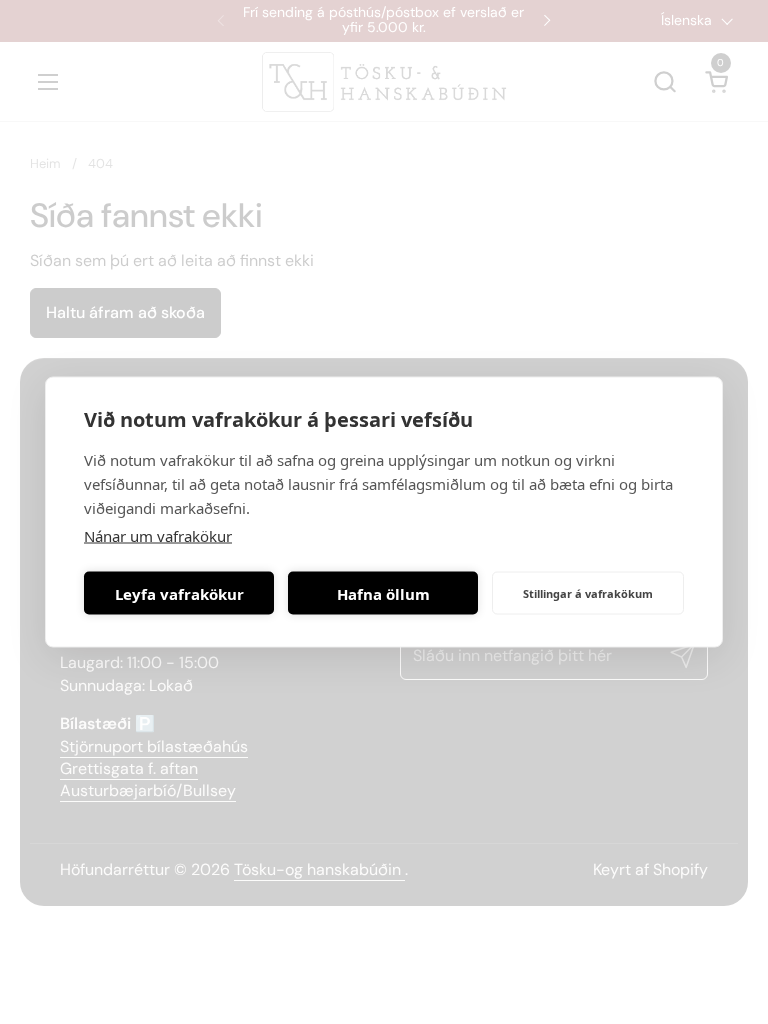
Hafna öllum (383, 593)
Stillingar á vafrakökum (588, 592)
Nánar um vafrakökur (158, 536)
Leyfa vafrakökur (179, 593)
